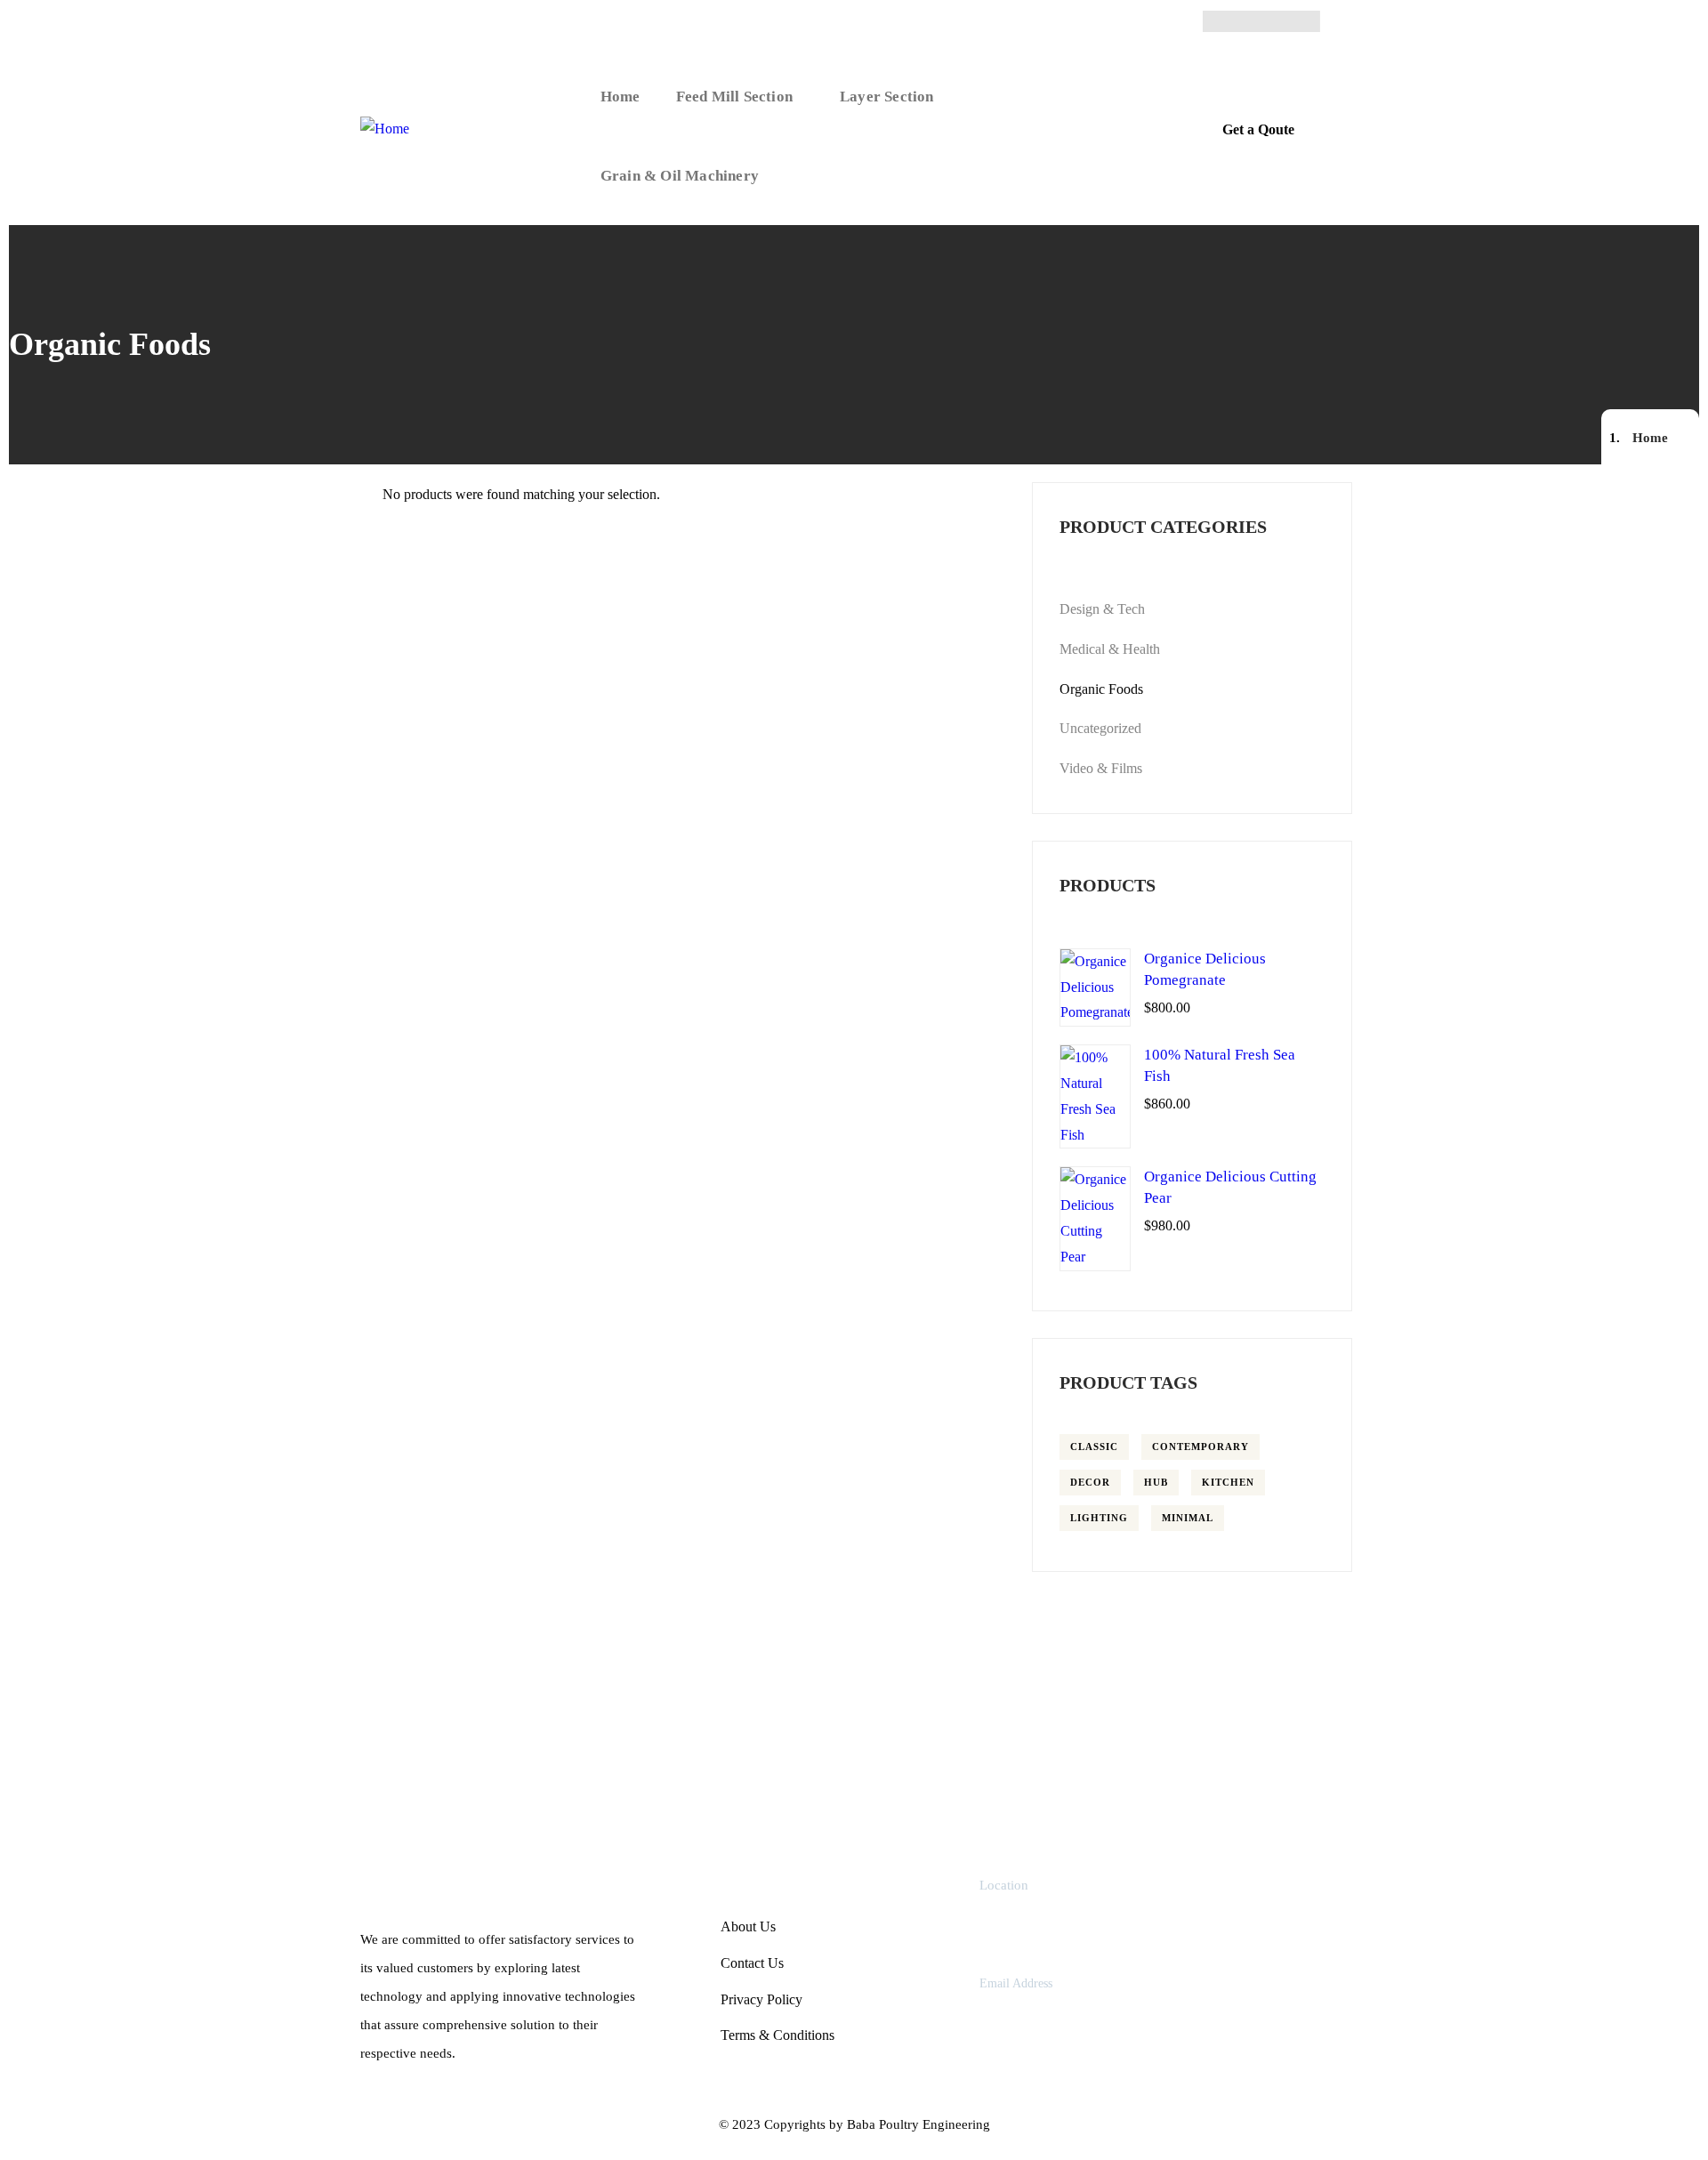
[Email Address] (944, 2002)
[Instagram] (1244, 21)
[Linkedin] (1313, 21)
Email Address (1016, 1983)
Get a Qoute (1258, 129)
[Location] (944, 1915)
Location (1004, 1885)
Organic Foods (1101, 689)
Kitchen (1228, 1482)
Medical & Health (1110, 649)
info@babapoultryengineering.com (1091, 2014)
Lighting (1099, 1518)
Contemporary (1200, 1447)
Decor (1090, 1482)
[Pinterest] (1278, 21)
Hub (1156, 1482)
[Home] (385, 129)
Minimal (1188, 1518)
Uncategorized (1100, 728)
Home (1650, 438)
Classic (1094, 1447)
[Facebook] (1209, 21)
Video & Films (1101, 768)
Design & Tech (1102, 609)
